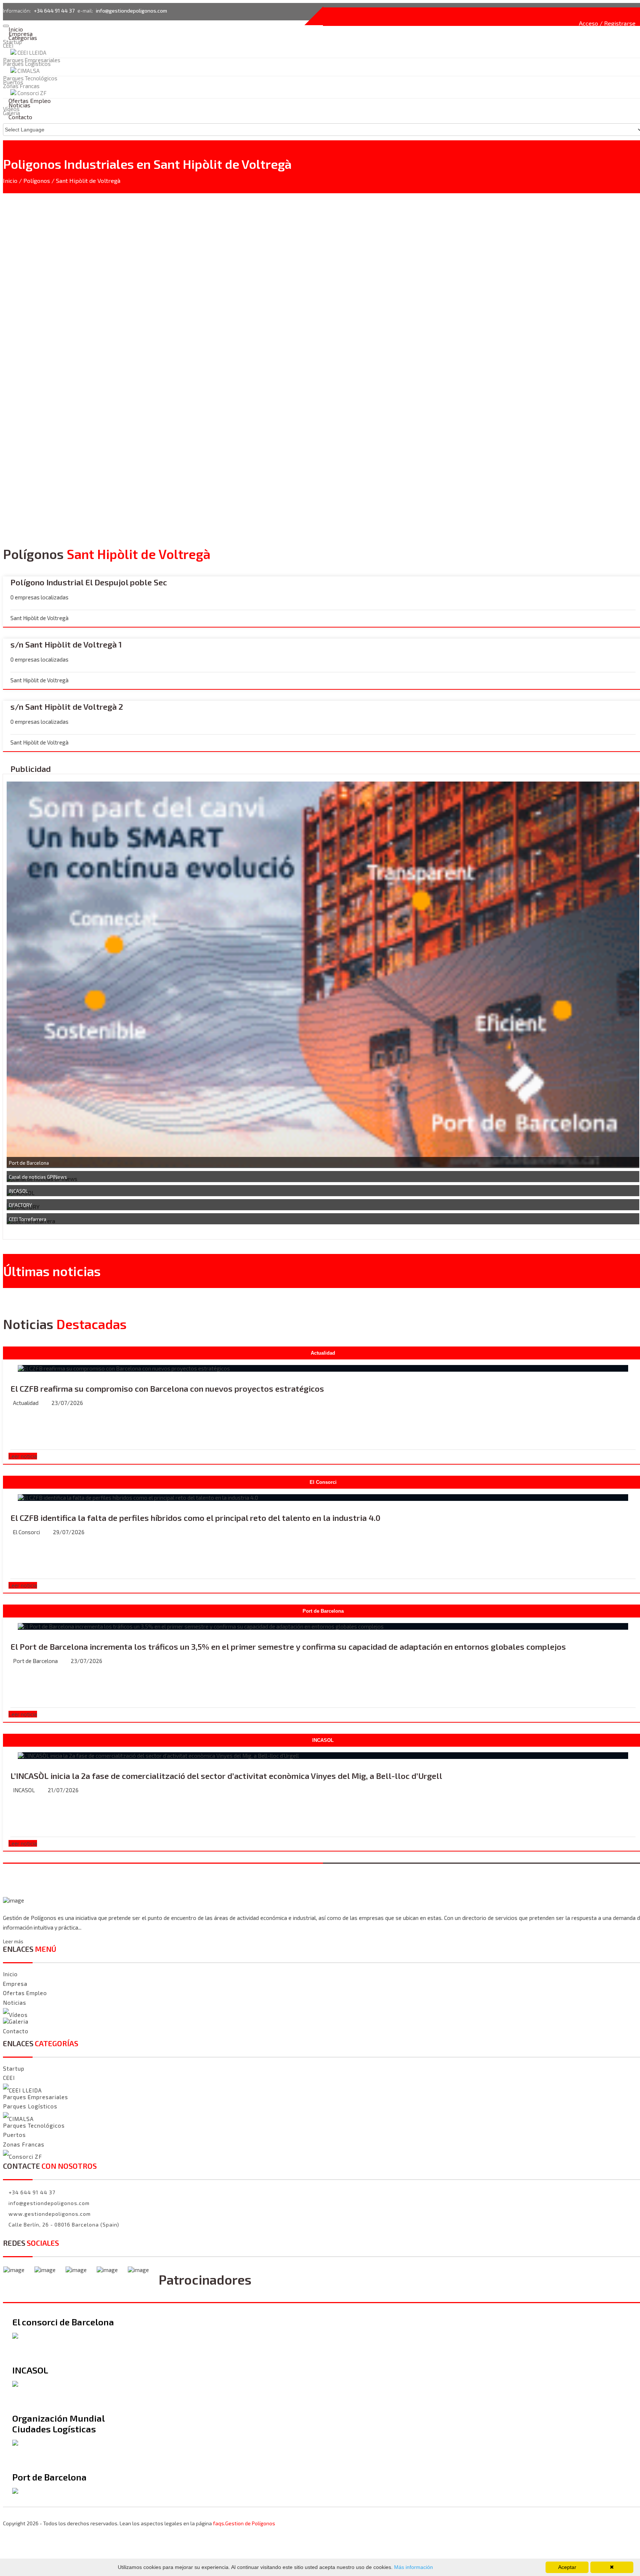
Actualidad (26, 1403)
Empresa (15, 1984)
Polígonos (37, 180)
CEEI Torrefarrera (28, 1219)
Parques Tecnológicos (34, 2125)
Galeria (19, 2022)
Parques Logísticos (27, 64)
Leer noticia (23, 1456)
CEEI (8, 46)
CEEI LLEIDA (32, 53)
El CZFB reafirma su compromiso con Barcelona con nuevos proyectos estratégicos (167, 1388)
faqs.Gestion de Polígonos (244, 2523)
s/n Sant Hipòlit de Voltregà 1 (66, 644)
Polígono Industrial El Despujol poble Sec (89, 582)
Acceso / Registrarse (607, 23)
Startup (12, 42)
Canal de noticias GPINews (38, 1177)
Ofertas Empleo (25, 1993)
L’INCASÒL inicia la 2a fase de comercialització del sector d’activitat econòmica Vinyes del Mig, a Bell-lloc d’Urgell (226, 1776)
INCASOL (18, 1191)
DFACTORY (20, 1205)
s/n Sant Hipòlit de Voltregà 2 (67, 706)
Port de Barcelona (29, 1163)
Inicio (10, 180)
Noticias (15, 2003)
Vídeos (18, 2015)
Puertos (14, 2135)
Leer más (13, 1941)
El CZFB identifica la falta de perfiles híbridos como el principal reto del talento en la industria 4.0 (195, 1518)
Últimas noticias (52, 1271)
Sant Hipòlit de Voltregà (88, 180)
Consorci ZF (26, 2157)
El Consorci (26, 1532)
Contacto (20, 117)
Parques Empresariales (32, 60)
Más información (413, 2567)
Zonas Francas (24, 2144)
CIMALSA (29, 71)
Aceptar (567, 2567)
